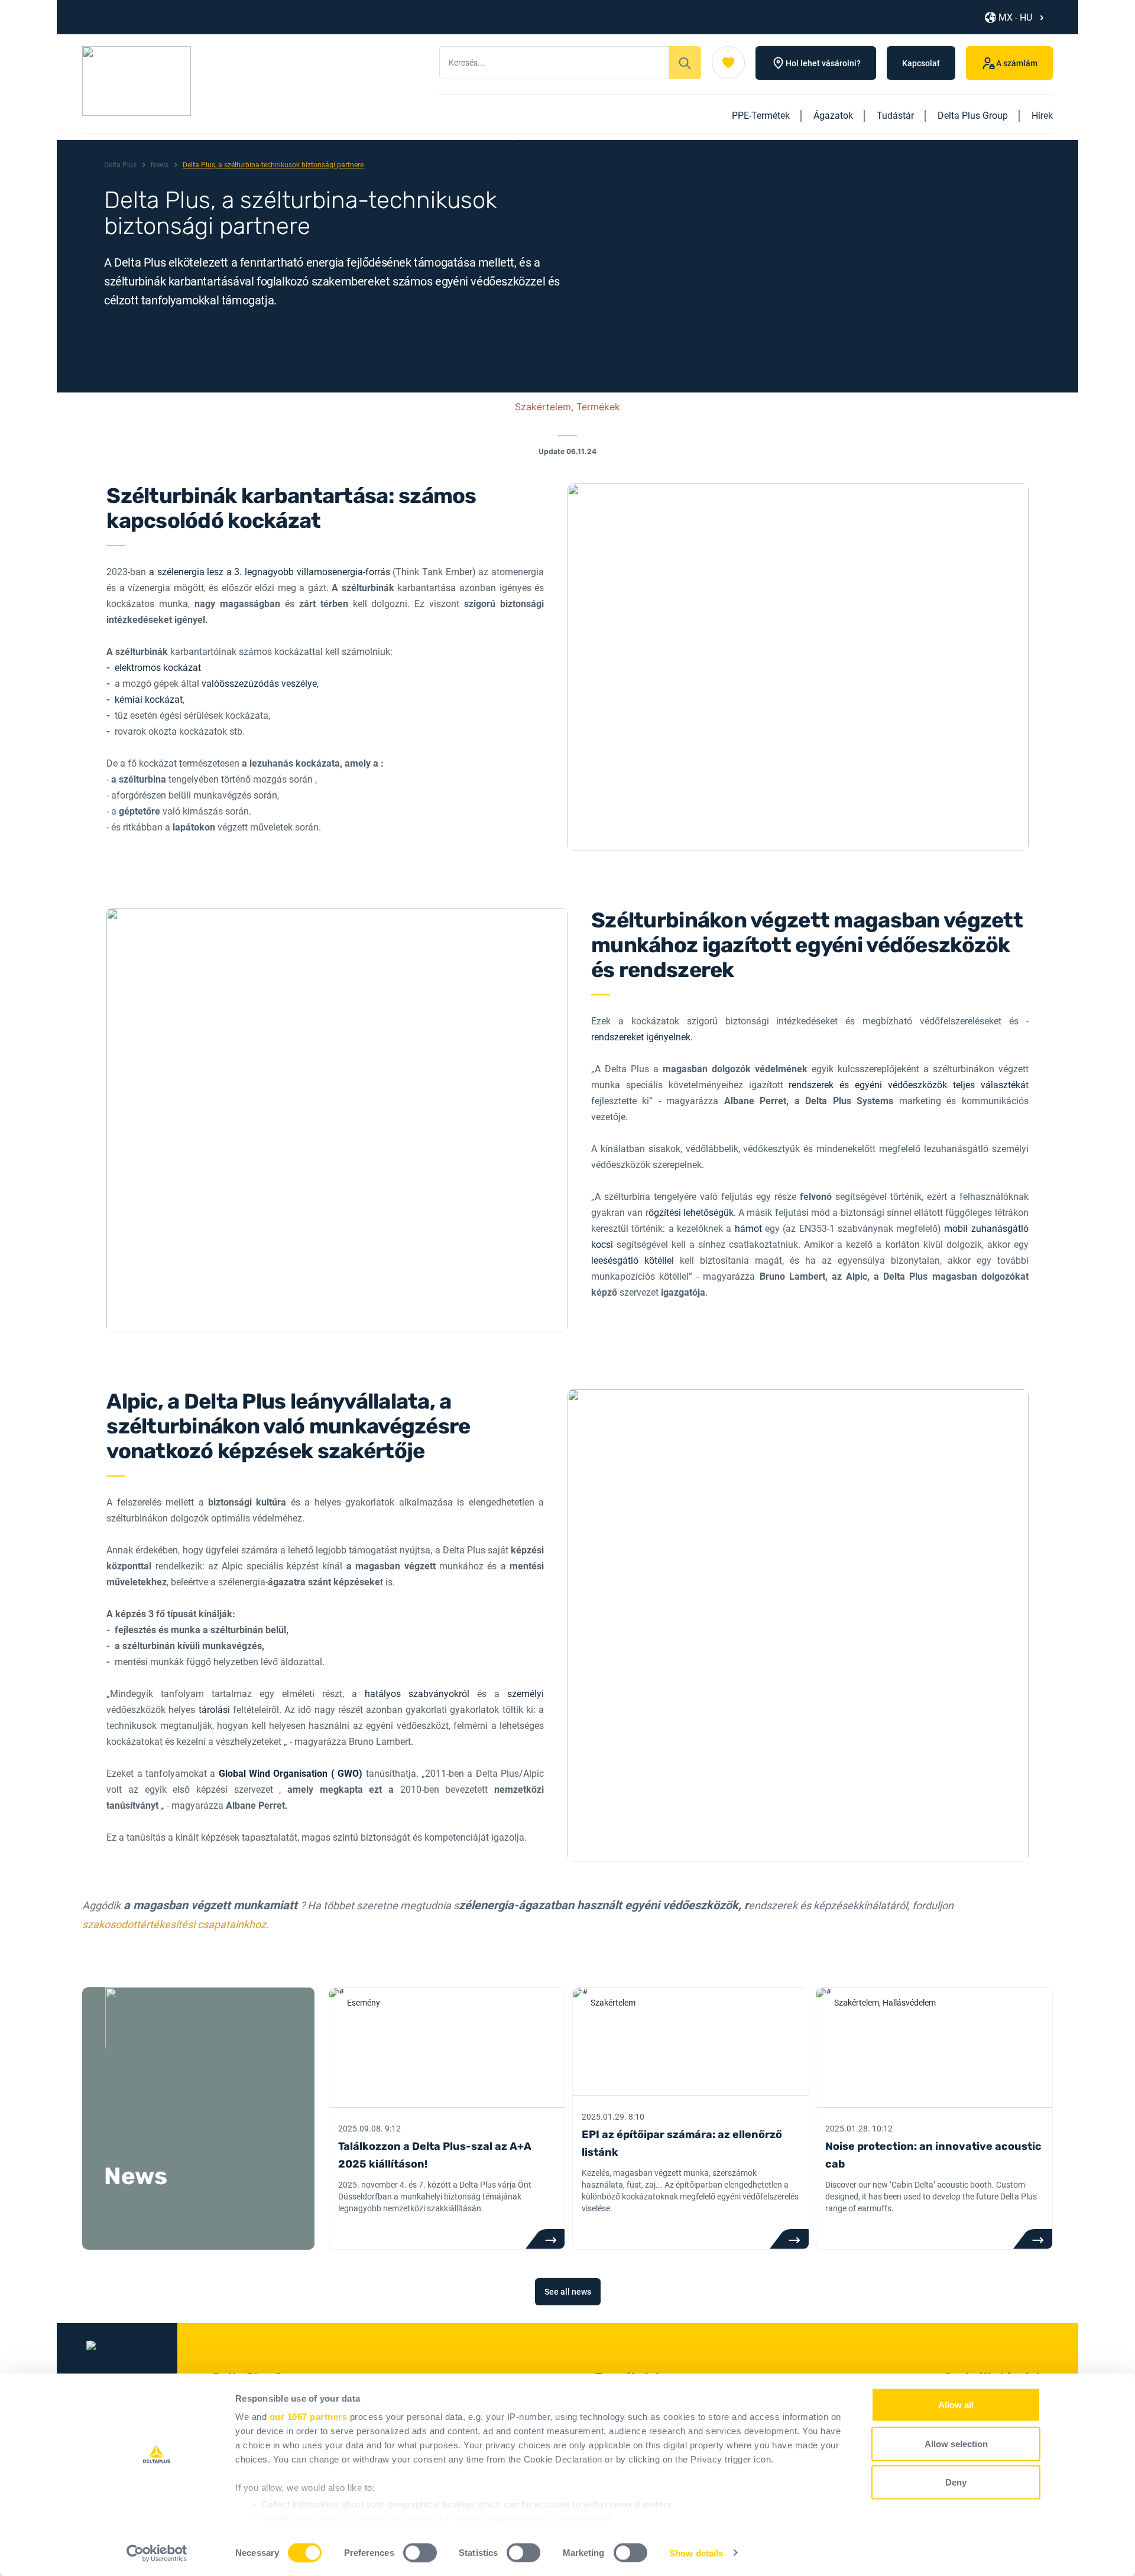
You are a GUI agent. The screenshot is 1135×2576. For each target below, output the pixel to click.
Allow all (956, 2405)
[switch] (420, 2552)
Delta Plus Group (973, 116)
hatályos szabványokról (417, 1694)
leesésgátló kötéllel (635, 1261)
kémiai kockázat (149, 700)
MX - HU (1015, 17)
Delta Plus (120, 165)
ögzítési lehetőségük (691, 1213)
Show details (696, 2553)
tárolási (216, 1710)
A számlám (1017, 63)
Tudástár (895, 116)
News (160, 165)
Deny (956, 2482)
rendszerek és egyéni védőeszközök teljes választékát (908, 1085)
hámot (750, 1229)
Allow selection (956, 2443)
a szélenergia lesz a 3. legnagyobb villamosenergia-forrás (270, 572)
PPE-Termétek (761, 116)
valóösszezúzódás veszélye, (260, 684)
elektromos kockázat (158, 668)
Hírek (1042, 116)
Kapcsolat (921, 63)
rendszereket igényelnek (641, 1037)
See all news (568, 2292)
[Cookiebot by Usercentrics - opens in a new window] (157, 2553)
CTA (545, 2239)
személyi (526, 1694)
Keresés (685, 63)
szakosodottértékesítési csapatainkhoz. (176, 1924)
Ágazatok (833, 116)
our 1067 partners (309, 2417)
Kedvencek (728, 63)
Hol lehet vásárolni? (823, 63)
